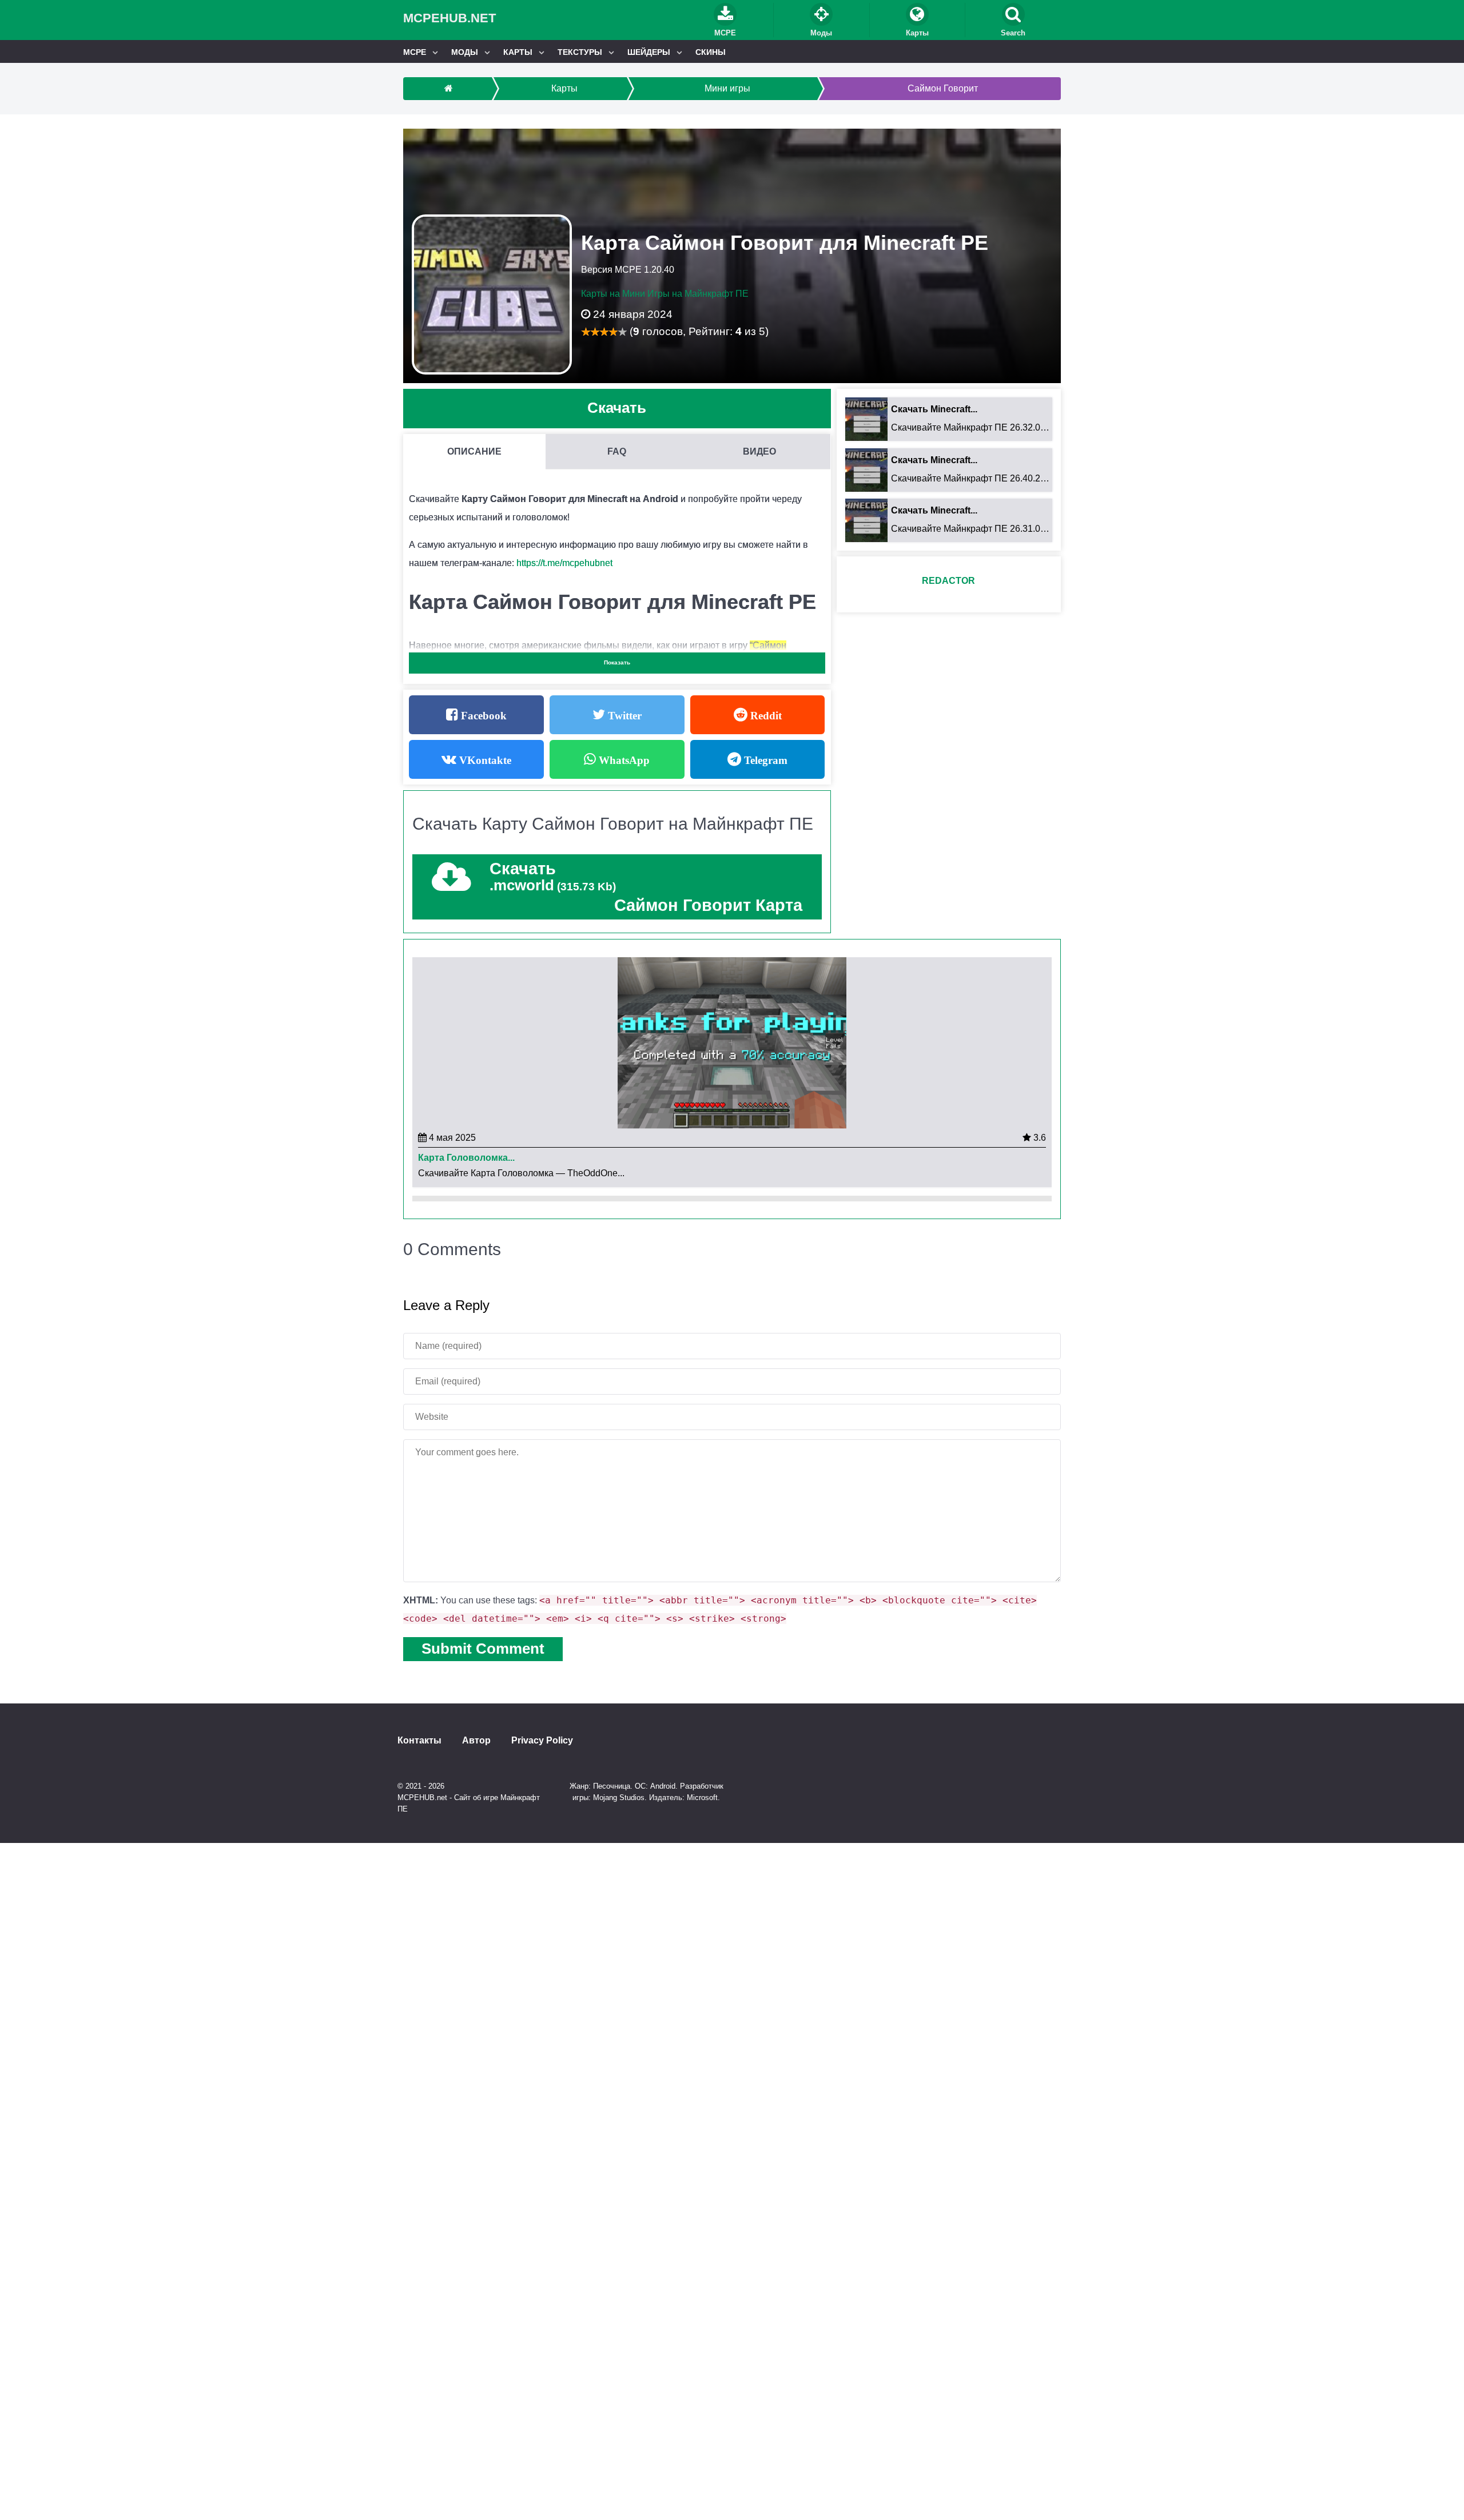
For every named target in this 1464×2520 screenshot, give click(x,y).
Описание (474, 451)
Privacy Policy (542, 1741)
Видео (759, 451)
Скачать (617, 408)
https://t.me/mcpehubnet (564, 563)
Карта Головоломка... (466, 1158)
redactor (948, 581)
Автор (476, 1741)
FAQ (617, 451)
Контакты (419, 1741)
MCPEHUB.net (449, 18)
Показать (617, 662)
